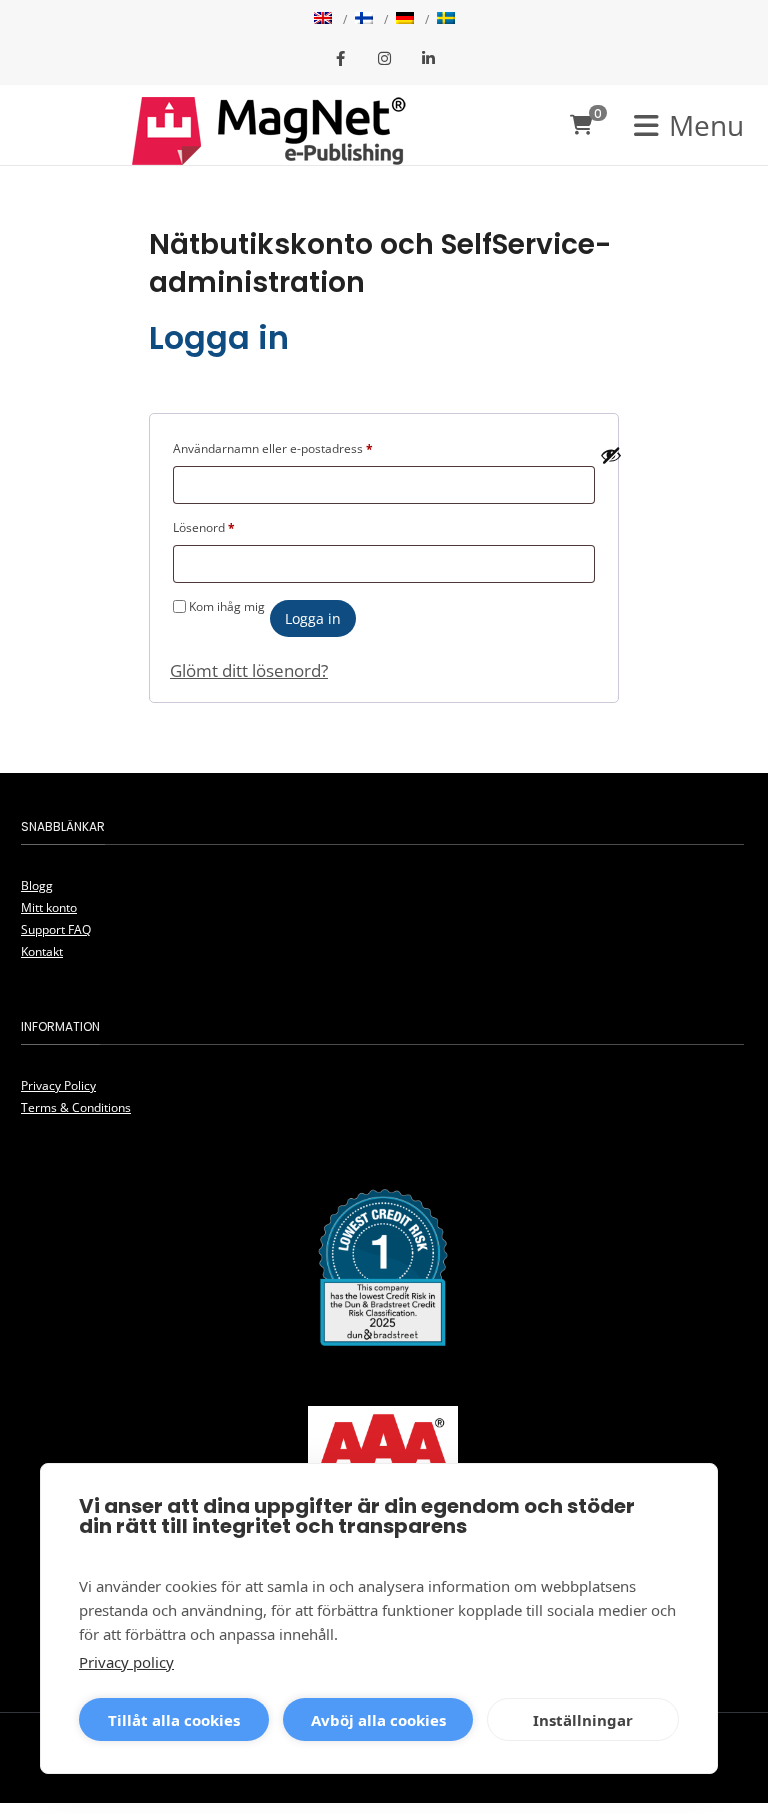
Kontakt (42, 951)
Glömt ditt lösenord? (249, 670)
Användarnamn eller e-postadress (273, 448)
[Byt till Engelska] (323, 20)
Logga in (313, 618)
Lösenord (204, 527)
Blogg (37, 885)
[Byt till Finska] (364, 20)
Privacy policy (126, 1662)
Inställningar (583, 1720)
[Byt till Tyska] (405, 20)
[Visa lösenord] (611, 455)
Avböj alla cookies (378, 1720)
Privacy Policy (58, 1085)
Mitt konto (49, 907)
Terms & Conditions (76, 1107)
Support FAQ (56, 929)
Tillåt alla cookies (174, 1720)
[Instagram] (384, 60)
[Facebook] (340, 60)
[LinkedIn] (428, 60)
